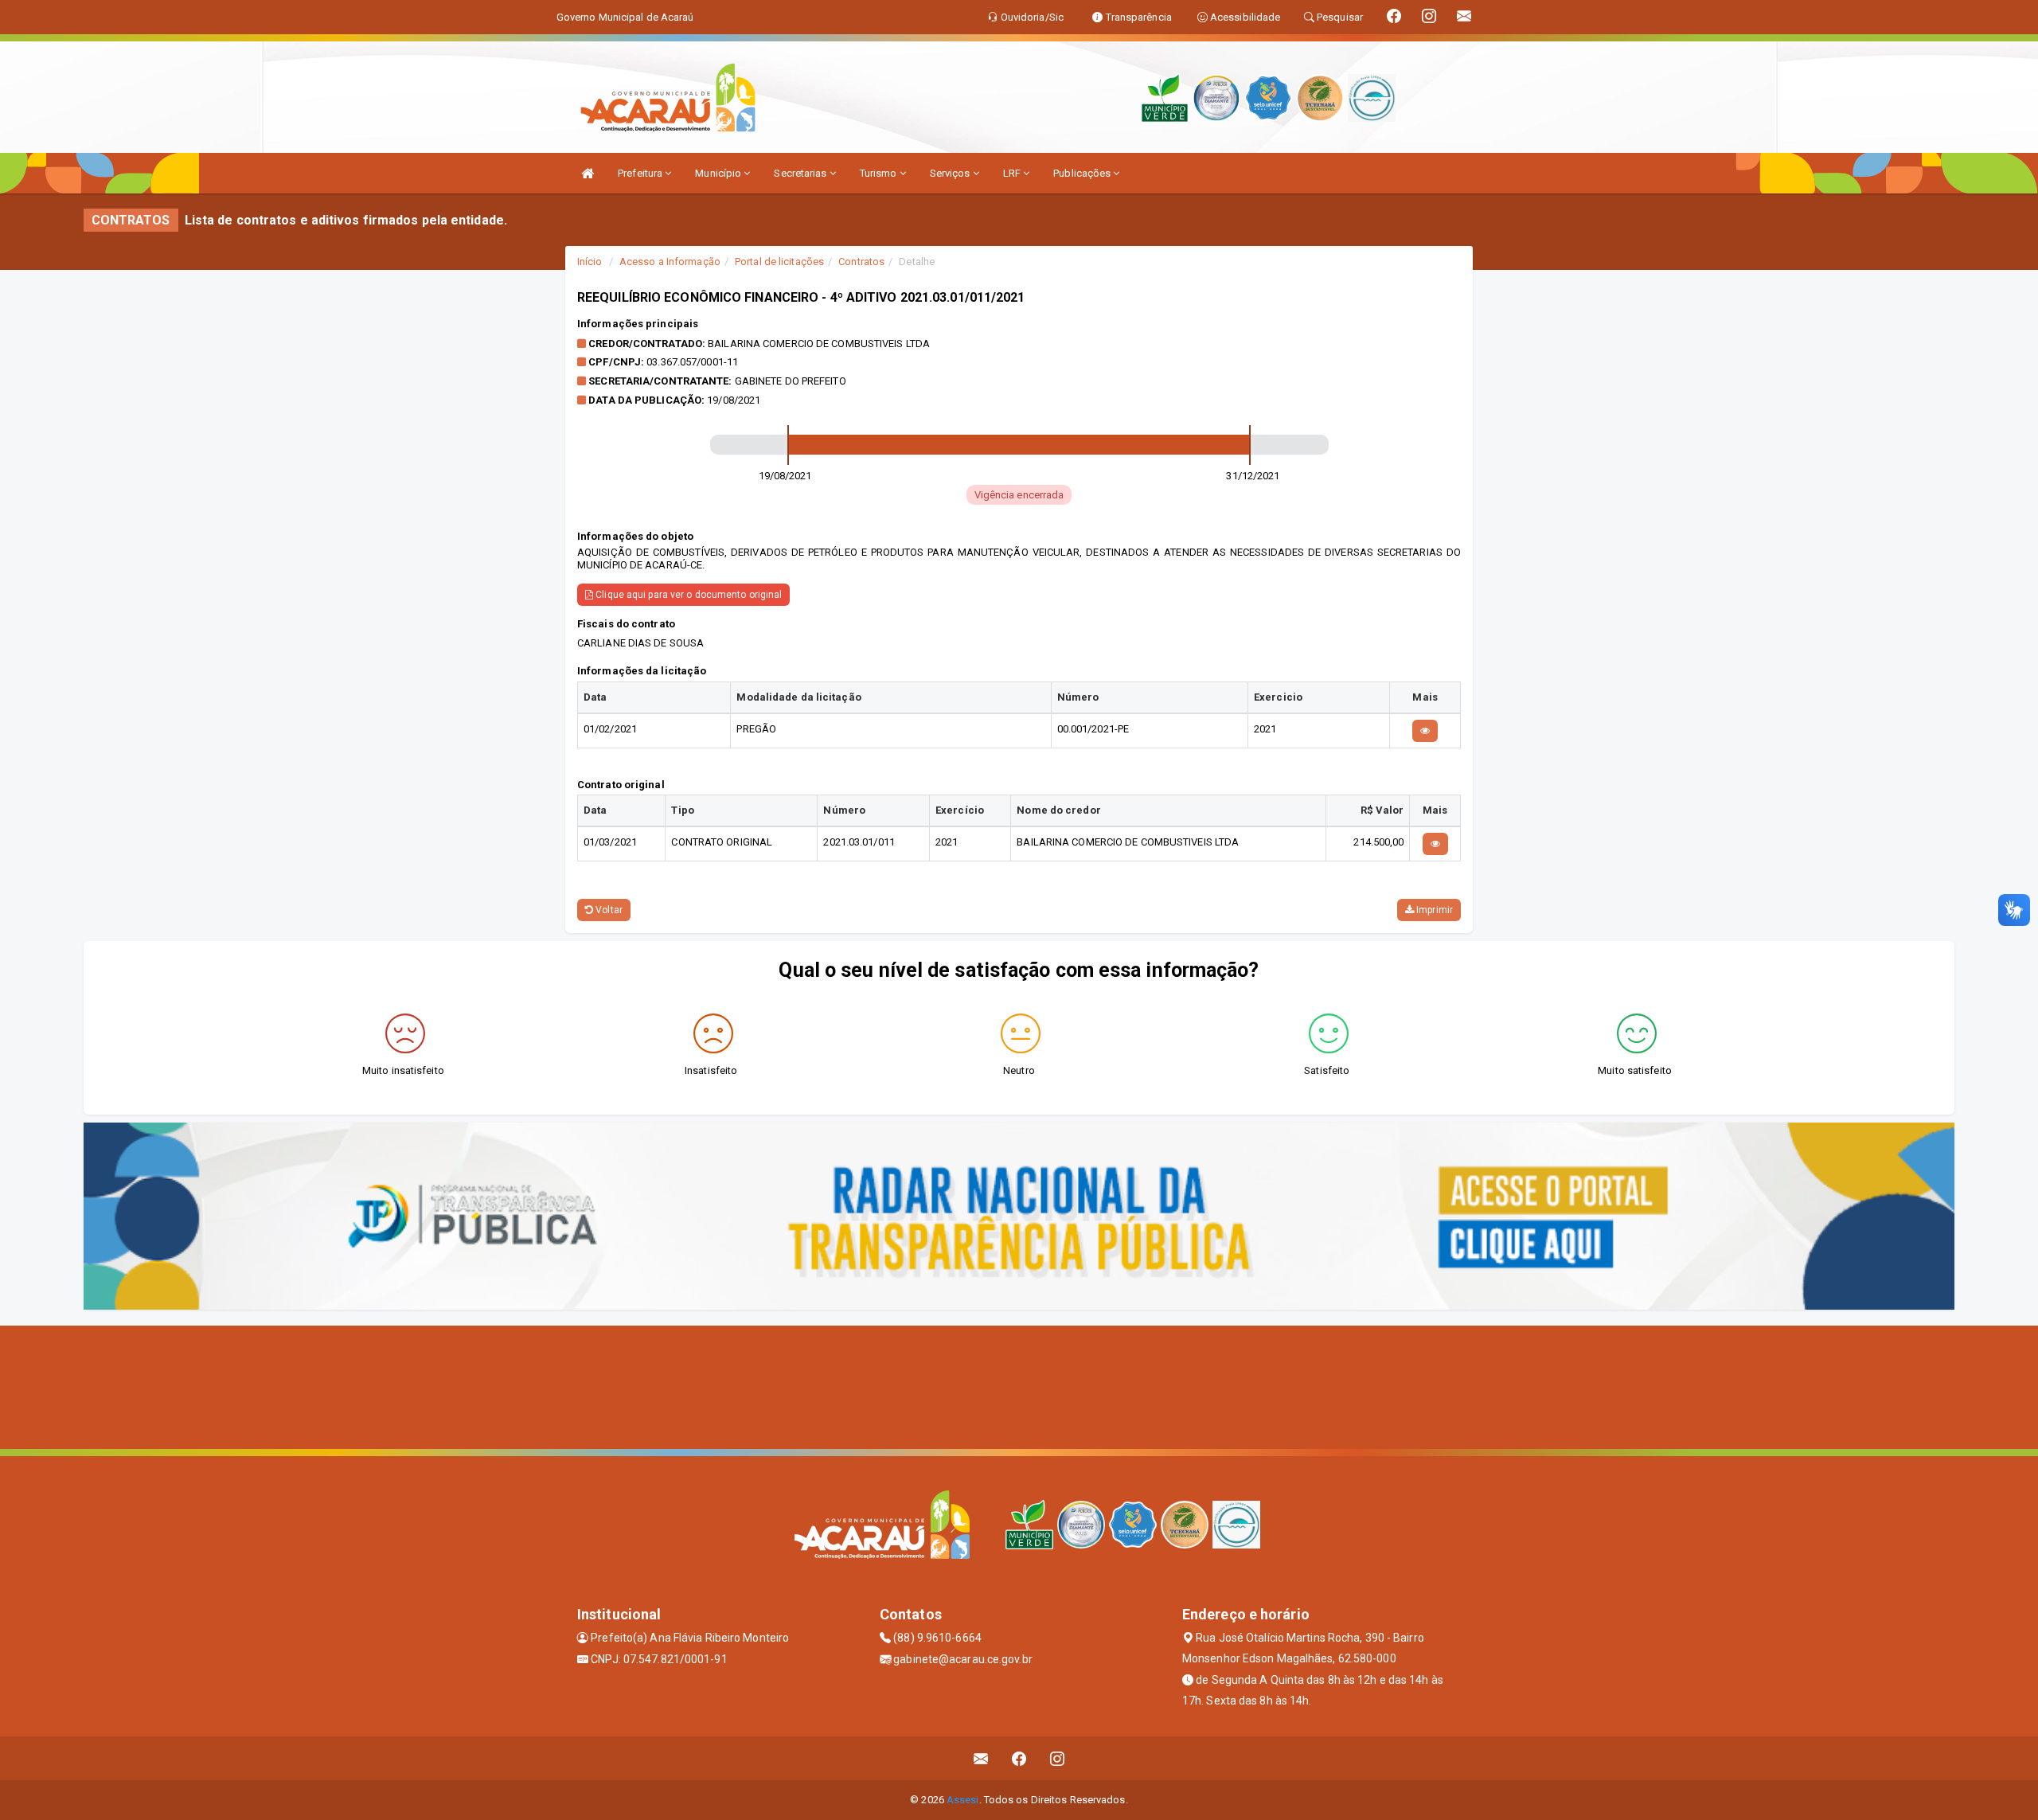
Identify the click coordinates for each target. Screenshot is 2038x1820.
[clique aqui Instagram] (1058, 1758)
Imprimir (1433, 910)
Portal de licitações (779, 262)
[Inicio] (588, 173)
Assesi (963, 1800)
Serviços (951, 173)
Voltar (608, 910)
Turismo (880, 173)
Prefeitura (641, 173)
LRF (1013, 173)
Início (590, 262)
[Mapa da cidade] (1019, 1385)
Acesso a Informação (670, 262)
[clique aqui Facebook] (1019, 1758)
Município (719, 173)
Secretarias (801, 173)
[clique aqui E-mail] (981, 1758)
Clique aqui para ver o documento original (687, 595)
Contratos (861, 262)
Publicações (1083, 173)
